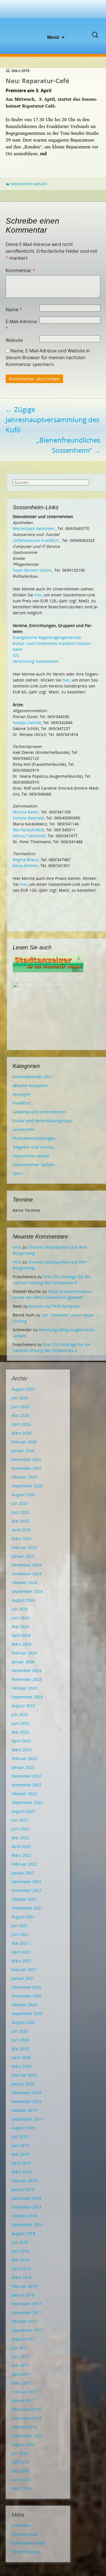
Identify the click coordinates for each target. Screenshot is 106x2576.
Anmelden (21, 2525)
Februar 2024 (24, 1653)
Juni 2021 (20, 1934)
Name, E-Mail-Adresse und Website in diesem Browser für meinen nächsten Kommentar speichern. (48, 358)
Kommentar (20, 270)
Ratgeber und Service (33, 1147)
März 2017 (21, 2383)
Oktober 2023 (24, 1688)
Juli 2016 (20, 2453)
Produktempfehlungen (34, 1138)
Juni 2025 (20, 1512)
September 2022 (27, 1802)
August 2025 (23, 1495)
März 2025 (21, 1539)
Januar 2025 (23, 1556)
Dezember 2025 (26, 1459)
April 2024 (21, 1635)
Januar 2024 (23, 1662)
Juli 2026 (20, 1398)
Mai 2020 (20, 2049)
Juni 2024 (20, 1618)
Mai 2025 (20, 1521)
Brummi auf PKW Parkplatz (54, 1306)
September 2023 (27, 1697)
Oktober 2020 (24, 2005)
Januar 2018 (23, 2295)
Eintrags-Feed (25, 2534)
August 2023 (23, 1706)
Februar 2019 (24, 2181)
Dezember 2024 (26, 1565)
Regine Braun (26, 860)
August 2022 (23, 1811)
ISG (16, 655)
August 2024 (23, 1600)
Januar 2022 (23, 1873)
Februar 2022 (24, 1864)
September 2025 (27, 1486)
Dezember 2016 (26, 2409)
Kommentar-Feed (28, 2543)
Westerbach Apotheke (33, 528)
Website (14, 340)
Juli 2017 (20, 2348)
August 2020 (23, 2022)
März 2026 (21, 1433)
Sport (18, 1173)
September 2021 (27, 1908)
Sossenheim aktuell (29, 184)
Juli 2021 (20, 1926)
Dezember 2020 (26, 1987)
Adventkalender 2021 (33, 1077)
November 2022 (27, 1785)
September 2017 (27, 2330)
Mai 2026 (20, 1415)
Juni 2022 (20, 1829)
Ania (17, 1247)
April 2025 (21, 1530)
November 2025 (27, 1468)
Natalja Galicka (27, 723)
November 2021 (27, 1890)
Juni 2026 (20, 1407)
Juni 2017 (20, 2357)
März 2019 (21, 2172)
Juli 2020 (20, 2031)
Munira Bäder (26, 812)
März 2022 (21, 1855)
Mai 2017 (20, 2365)
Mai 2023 (20, 1732)
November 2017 (27, 2313)
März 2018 (21, 2277)
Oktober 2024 (24, 1583)
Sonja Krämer (26, 866)
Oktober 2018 (24, 2216)
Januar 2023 (23, 1767)
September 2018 (27, 2225)
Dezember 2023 (26, 1670)
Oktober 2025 (24, 1477)
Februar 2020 (24, 2075)
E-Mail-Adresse (21, 325)
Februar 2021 (24, 1970)
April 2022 (21, 1846)
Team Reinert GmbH (32, 570)
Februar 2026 (24, 1442)
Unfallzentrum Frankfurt (36, 540)
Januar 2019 (23, 2189)
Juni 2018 (20, 2251)
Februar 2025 (24, 1547)
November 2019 (27, 2101)
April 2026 (21, 1424)
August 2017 (23, 2339)
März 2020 (21, 2066)
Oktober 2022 (24, 1794)
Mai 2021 (20, 1943)
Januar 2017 (23, 2401)
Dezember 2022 (26, 1776)
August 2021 (23, 1917)
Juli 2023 (20, 1714)
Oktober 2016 (24, 2427)
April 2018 (21, 2269)
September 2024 (27, 1591)
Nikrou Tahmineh (29, 836)
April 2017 (21, 2374)
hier (38, 595)
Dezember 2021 (26, 1882)
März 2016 (21, 2488)
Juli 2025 (20, 1503)
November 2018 (27, 2207)
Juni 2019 (20, 2145)
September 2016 (27, 2436)
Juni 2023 (20, 1723)
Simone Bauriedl (28, 818)
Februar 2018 (24, 2286)
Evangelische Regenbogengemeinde (47, 637)
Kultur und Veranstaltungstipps (43, 1121)
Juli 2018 (20, 2242)
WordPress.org (25, 2552)
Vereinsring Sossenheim (36, 661)
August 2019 (23, 2128)
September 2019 (27, 2119)
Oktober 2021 (24, 1899)
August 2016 (23, 2444)
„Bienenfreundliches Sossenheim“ (68, 445)
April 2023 (21, 1741)
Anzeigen (21, 1094)
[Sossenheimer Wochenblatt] (53, 17)
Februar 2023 (24, 1758)
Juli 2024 (20, 1609)
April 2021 (21, 1952)
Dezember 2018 (26, 2198)
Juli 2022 (20, 1820)
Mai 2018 (20, 2260)
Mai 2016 (20, 2471)
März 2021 (21, 1961)
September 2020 (27, 2014)
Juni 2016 (20, 2462)
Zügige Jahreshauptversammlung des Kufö (52, 419)
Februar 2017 (24, 2392)
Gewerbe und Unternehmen (39, 1112)
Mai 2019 (20, 2154)
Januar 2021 (23, 1978)
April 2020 (21, 2057)
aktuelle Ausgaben (30, 1085)
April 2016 (21, 2480)
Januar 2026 (23, 1451)
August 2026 (23, 1389)
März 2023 (21, 1750)
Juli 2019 (20, 2137)
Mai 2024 (20, 1626)
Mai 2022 (20, 1838)
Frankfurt (21, 1103)
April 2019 (21, 2163)
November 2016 (27, 2418)
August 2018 (23, 2233)
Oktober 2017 (24, 2321)
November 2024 (27, 1574)
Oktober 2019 (24, 2110)
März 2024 (21, 1644)
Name (14, 310)
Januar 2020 (23, 2084)
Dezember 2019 (26, 2093)
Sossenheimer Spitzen (34, 1165)
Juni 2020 (20, 2040)
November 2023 (27, 1679)
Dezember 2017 (26, 2304)
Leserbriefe (23, 1129)
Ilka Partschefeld (28, 830)
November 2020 (27, 1996)
